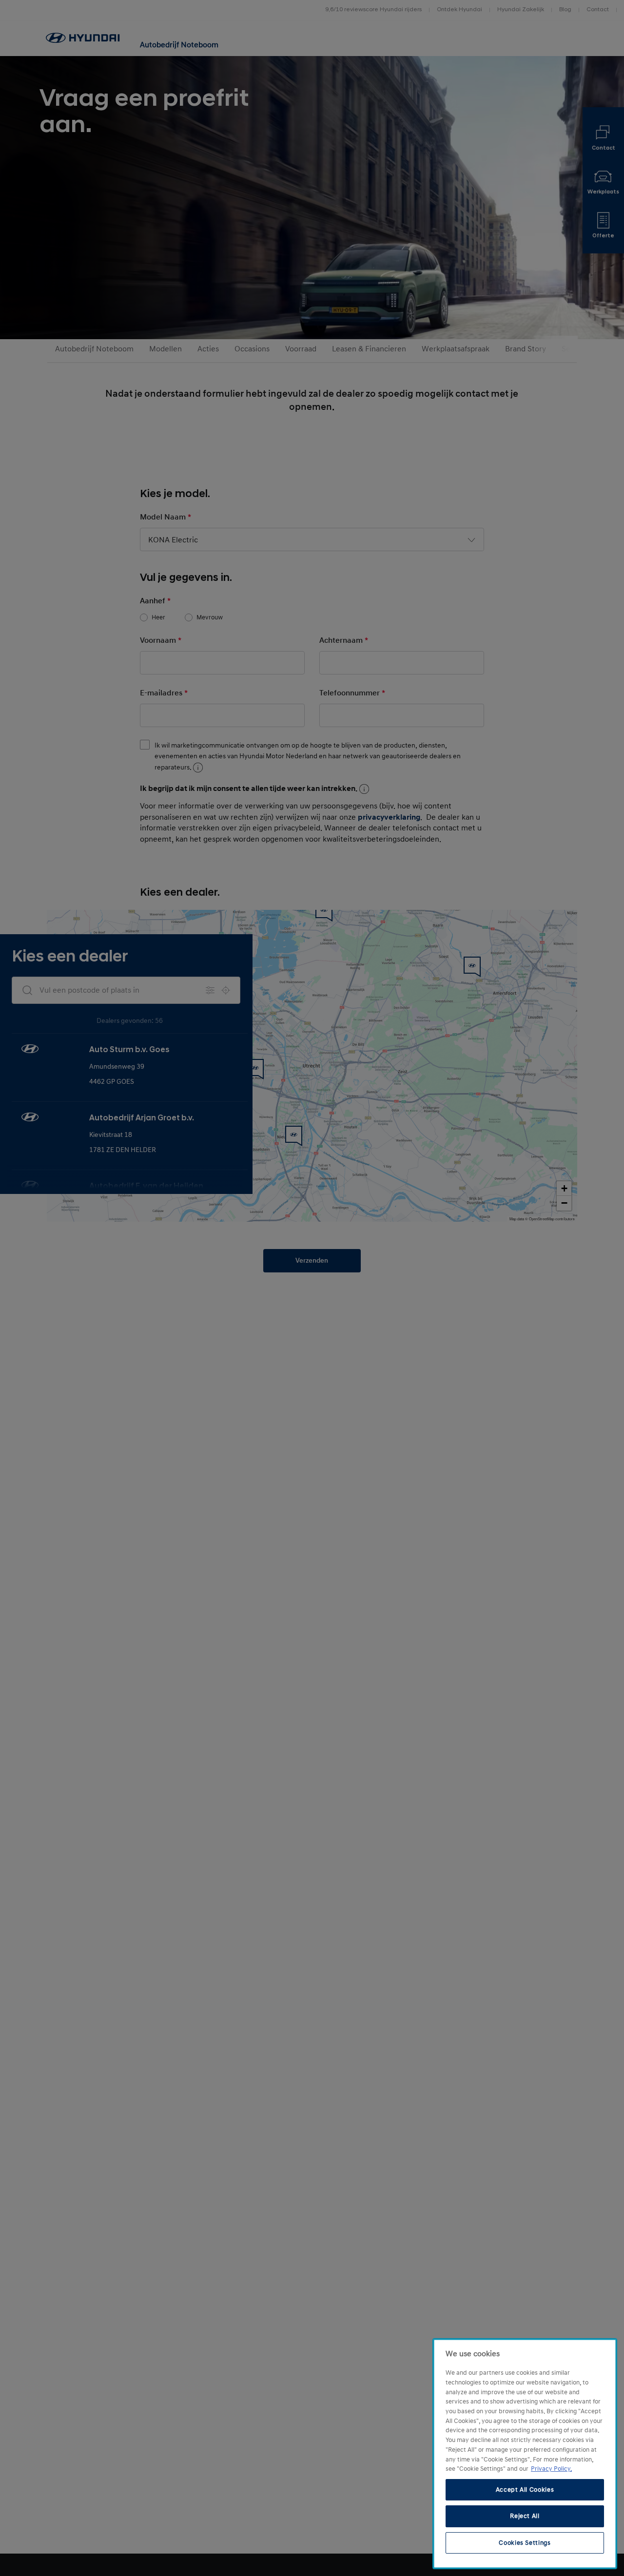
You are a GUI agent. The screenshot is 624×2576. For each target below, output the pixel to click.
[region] (525, 2454)
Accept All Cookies (525, 2490)
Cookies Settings (525, 2543)
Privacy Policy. (551, 2469)
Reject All (525, 2516)
